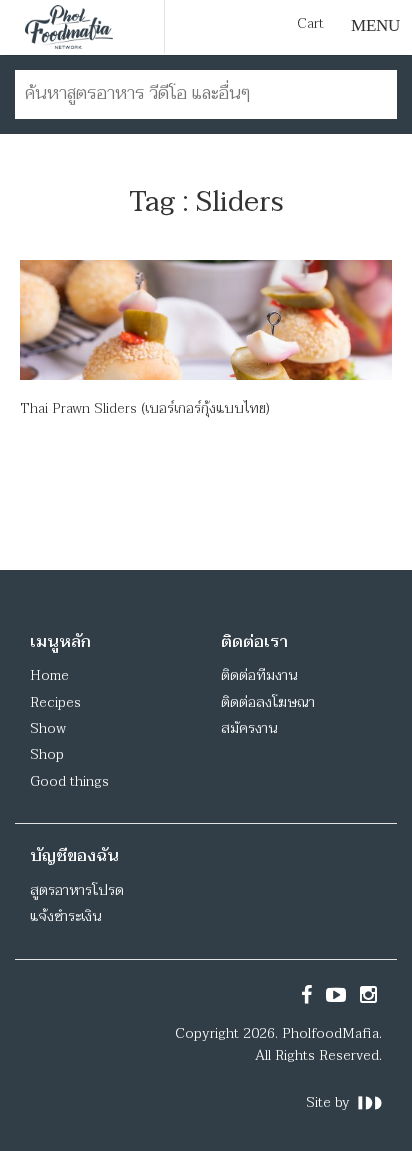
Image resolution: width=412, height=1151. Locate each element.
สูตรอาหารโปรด (77, 890)
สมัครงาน (249, 728)
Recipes (55, 702)
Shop (47, 754)
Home (49, 675)
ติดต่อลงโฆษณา (268, 702)
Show (48, 728)
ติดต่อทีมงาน (259, 675)
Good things (69, 781)
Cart (310, 24)
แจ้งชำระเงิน (65, 916)
